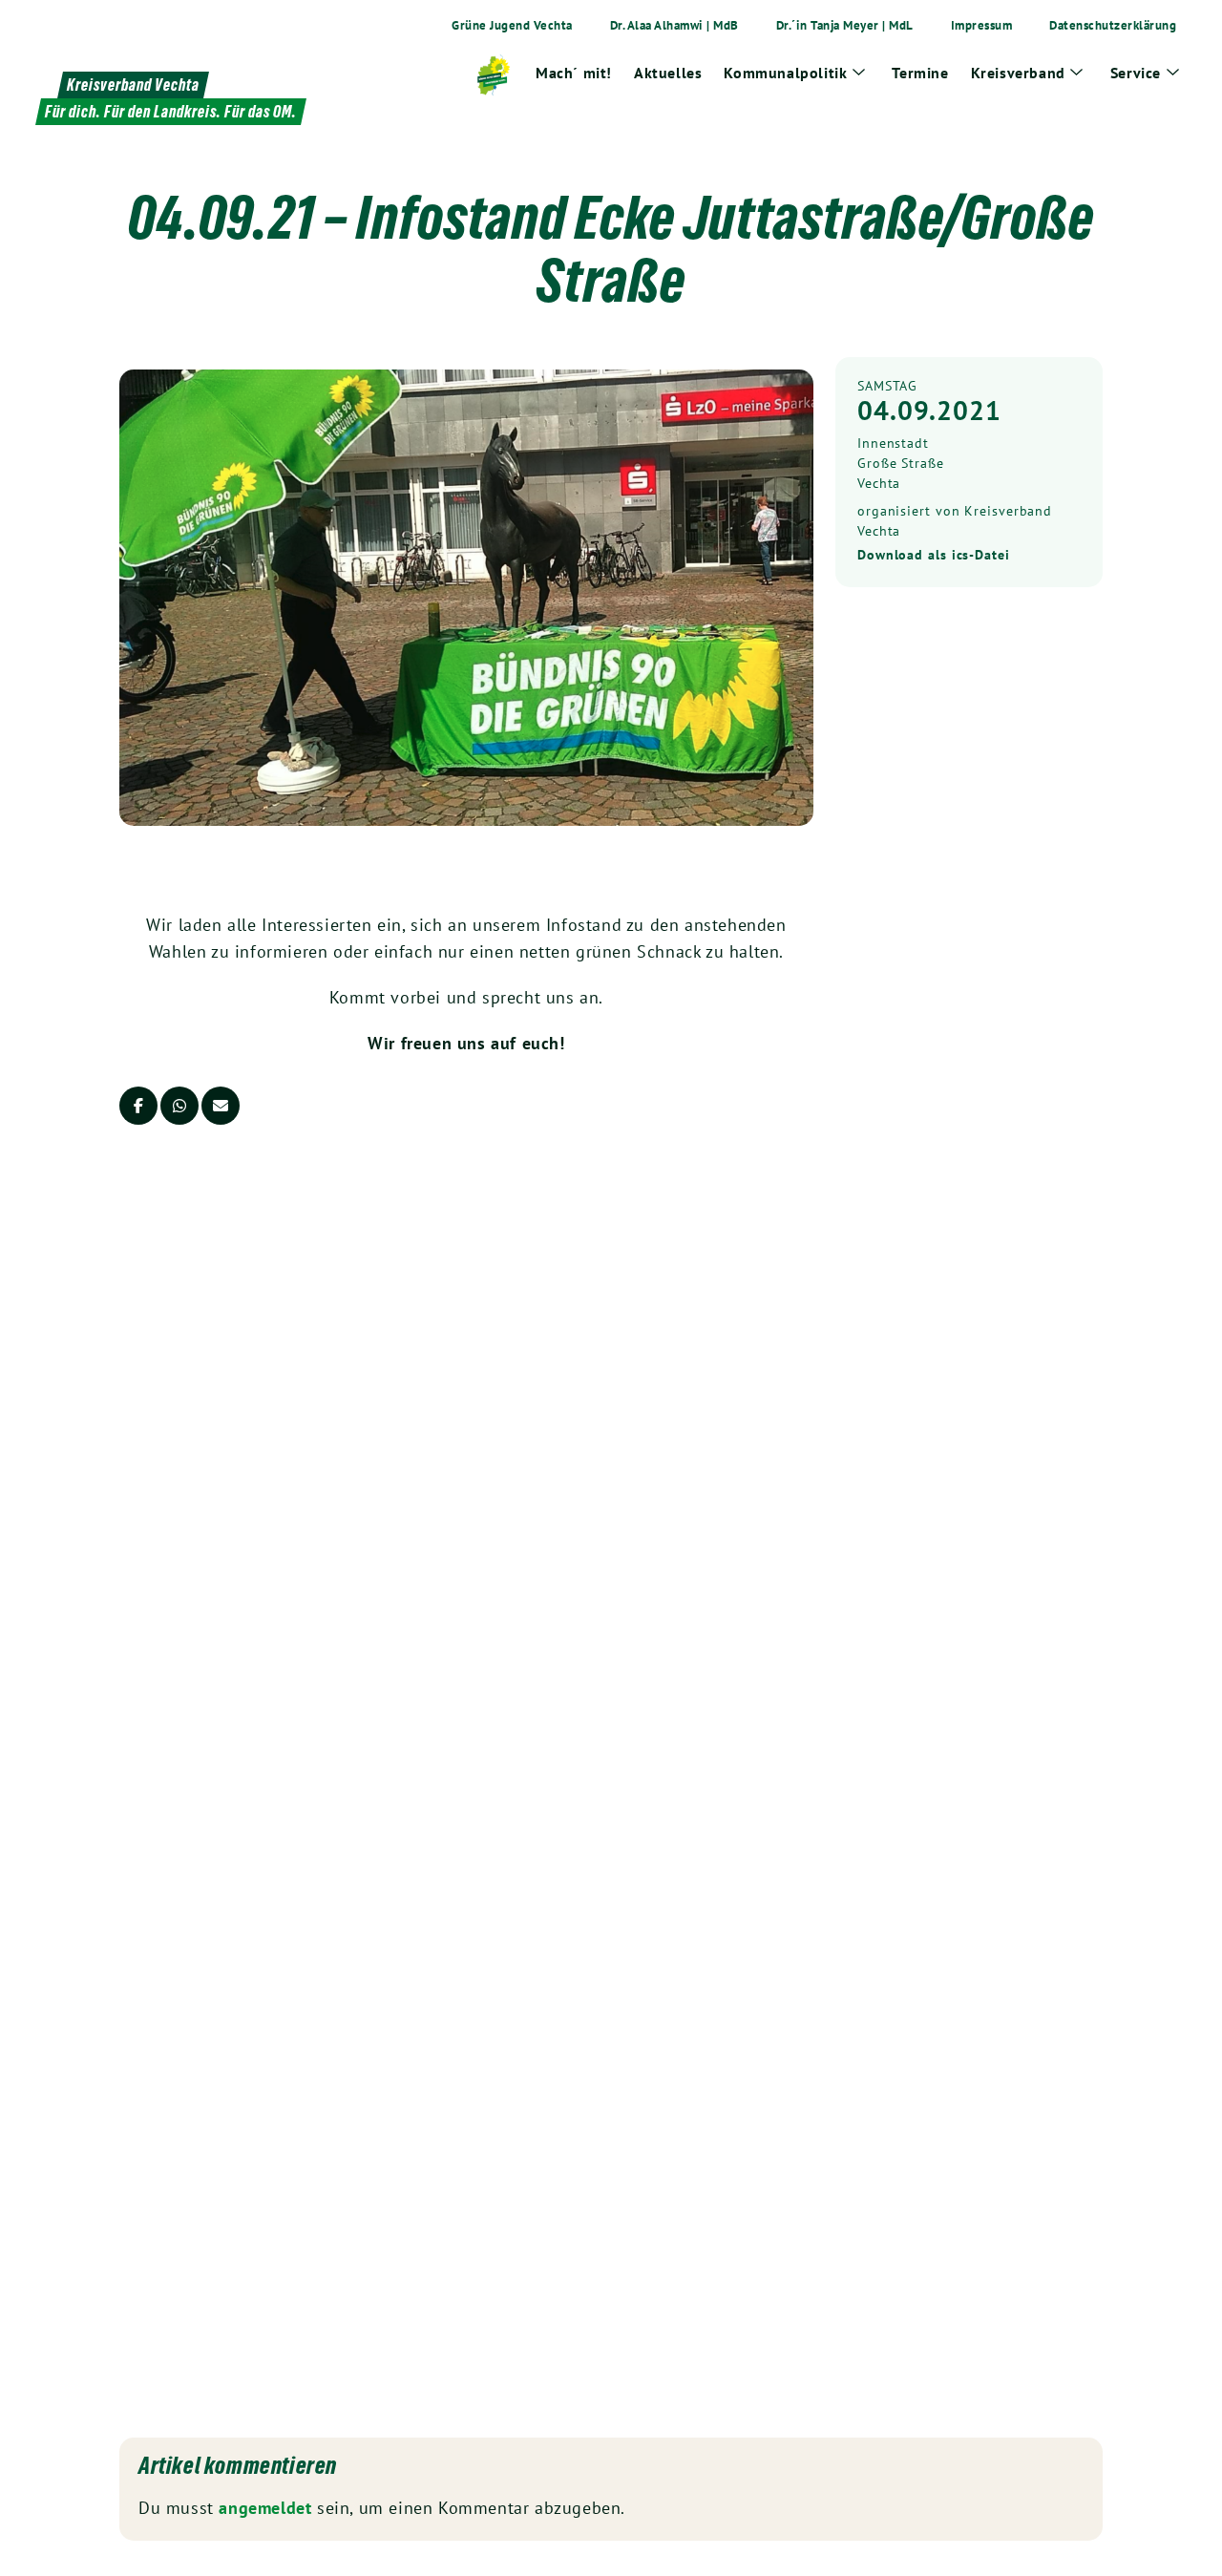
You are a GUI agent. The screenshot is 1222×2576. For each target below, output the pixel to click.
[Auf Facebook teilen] (138, 1106)
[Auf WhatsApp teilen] (179, 1106)
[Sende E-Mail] (221, 1106)
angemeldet (265, 2508)
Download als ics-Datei (934, 555)
